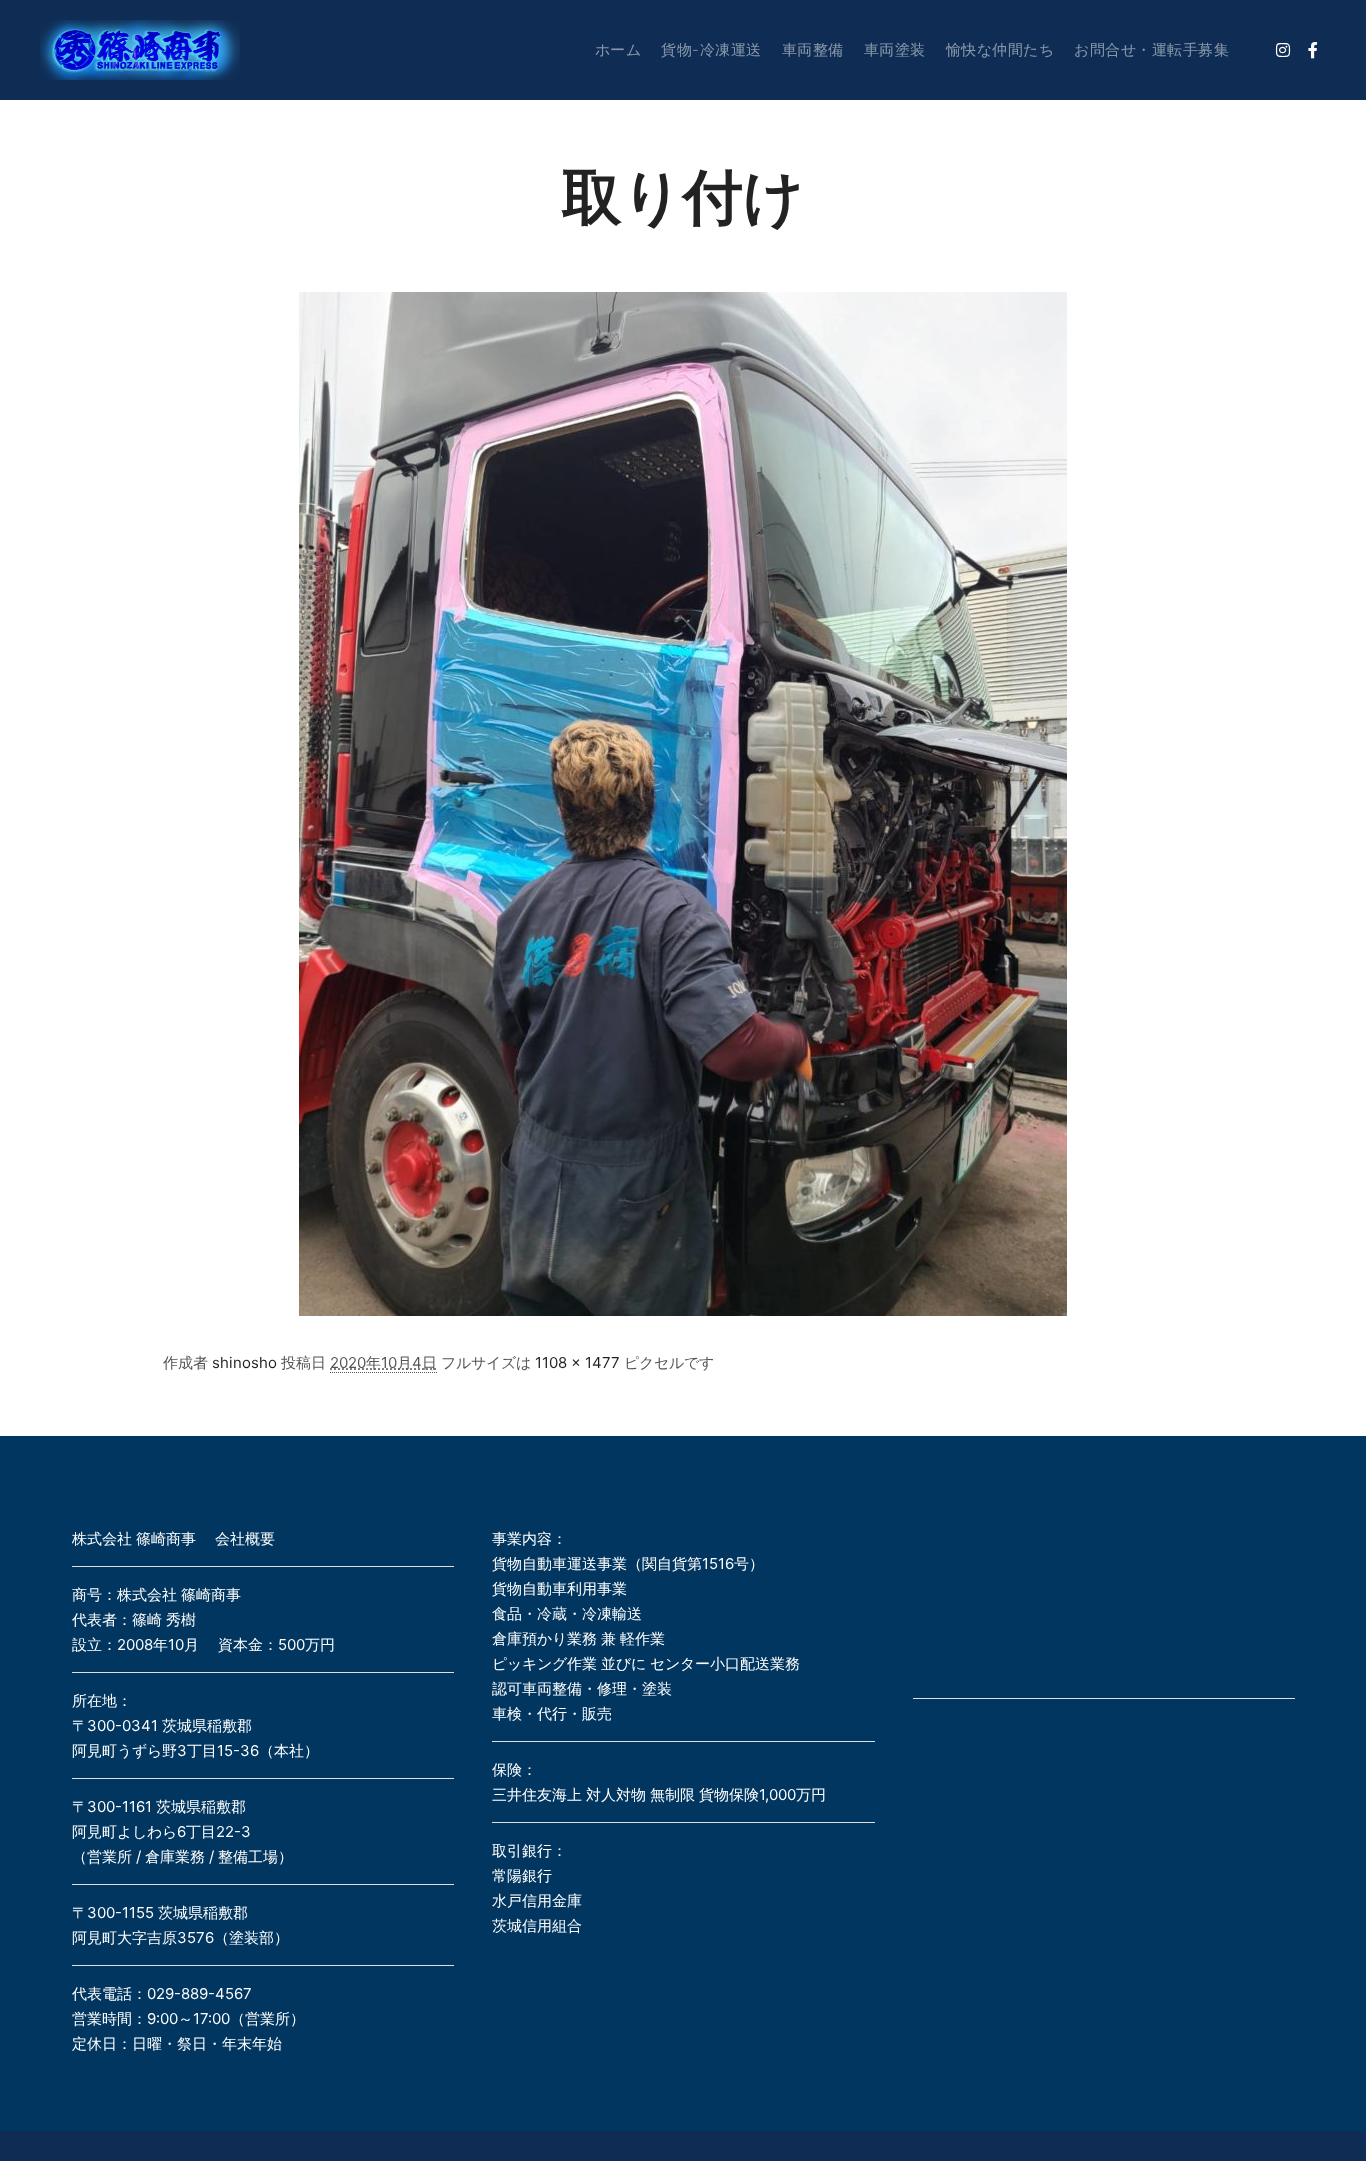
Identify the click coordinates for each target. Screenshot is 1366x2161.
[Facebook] (1313, 50)
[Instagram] (1283, 50)
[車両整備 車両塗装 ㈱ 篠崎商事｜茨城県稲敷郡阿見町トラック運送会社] (140, 50)
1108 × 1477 (577, 1362)
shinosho (244, 1362)
